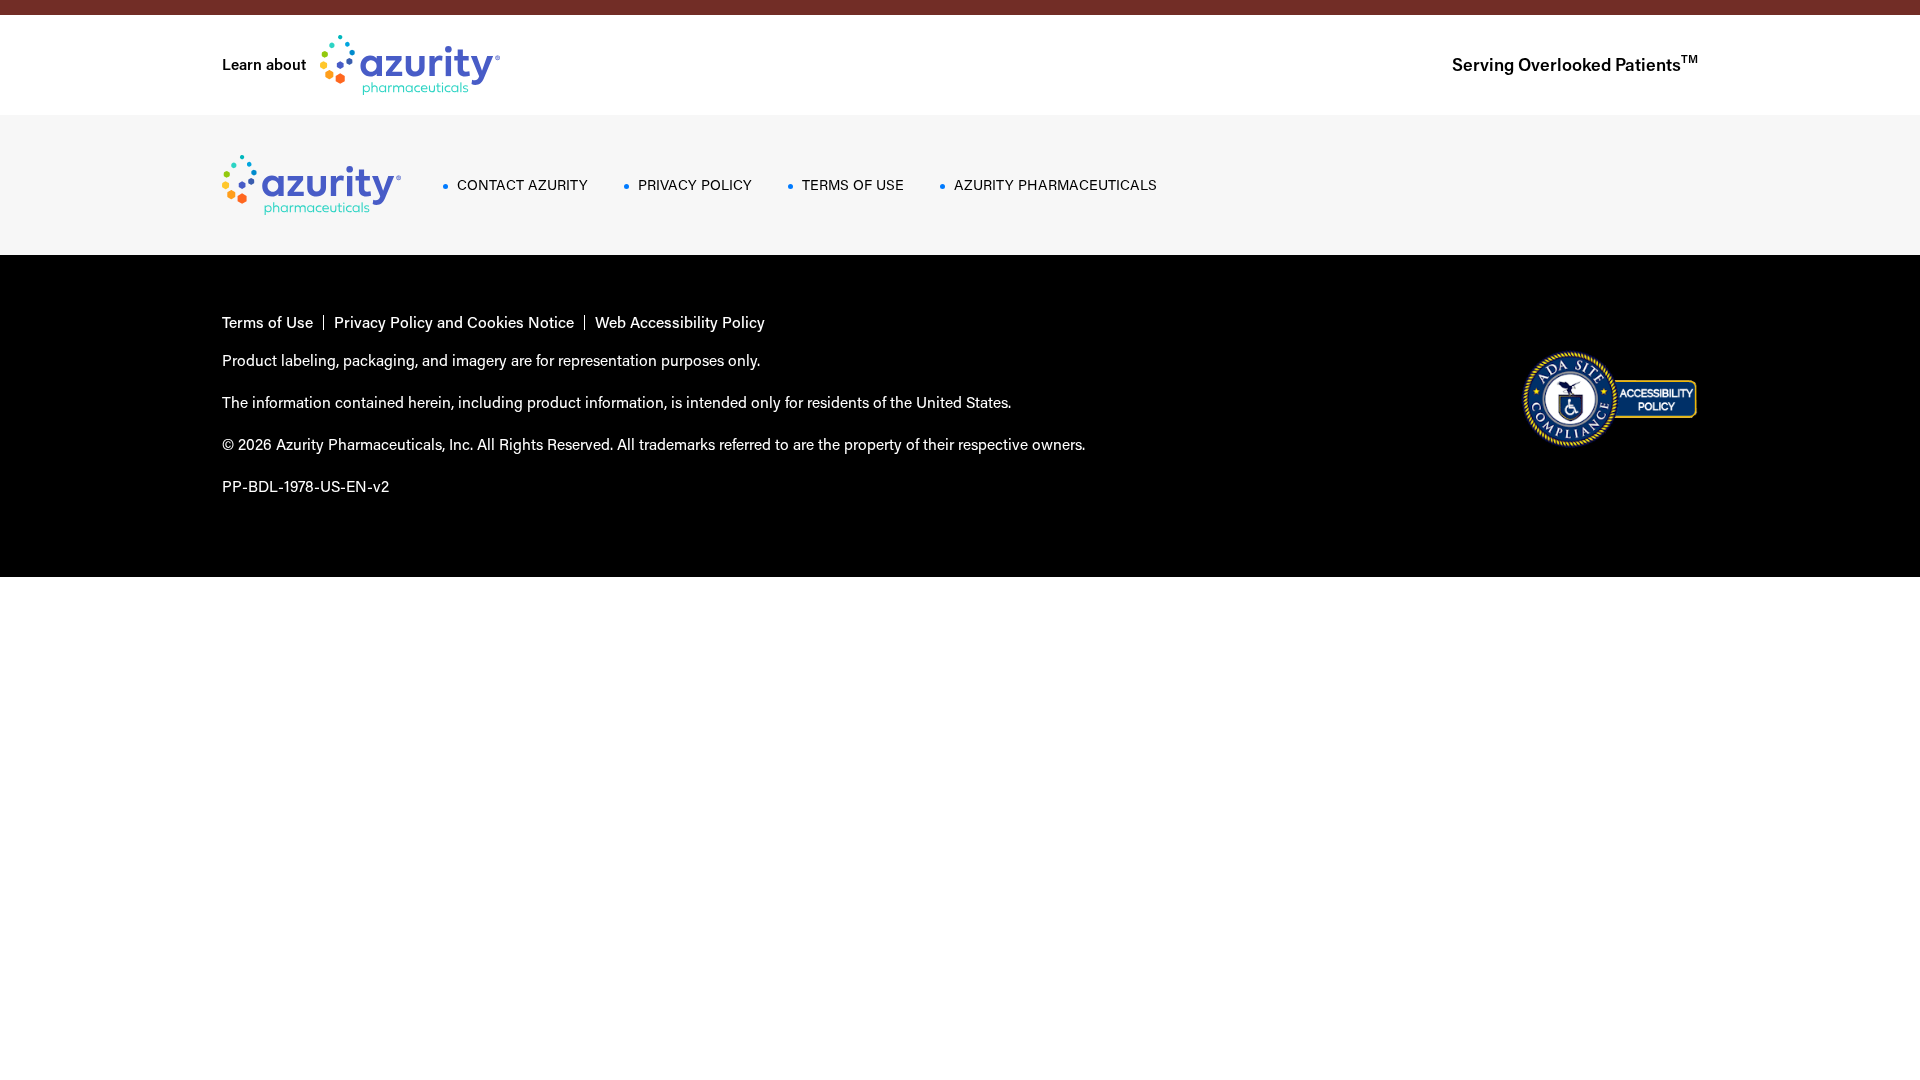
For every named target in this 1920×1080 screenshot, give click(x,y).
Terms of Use (267, 323)
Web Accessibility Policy (680, 323)
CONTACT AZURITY (522, 184)
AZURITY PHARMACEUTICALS (1055, 184)
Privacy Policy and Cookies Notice (454, 323)
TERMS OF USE (853, 184)
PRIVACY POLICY (695, 184)
